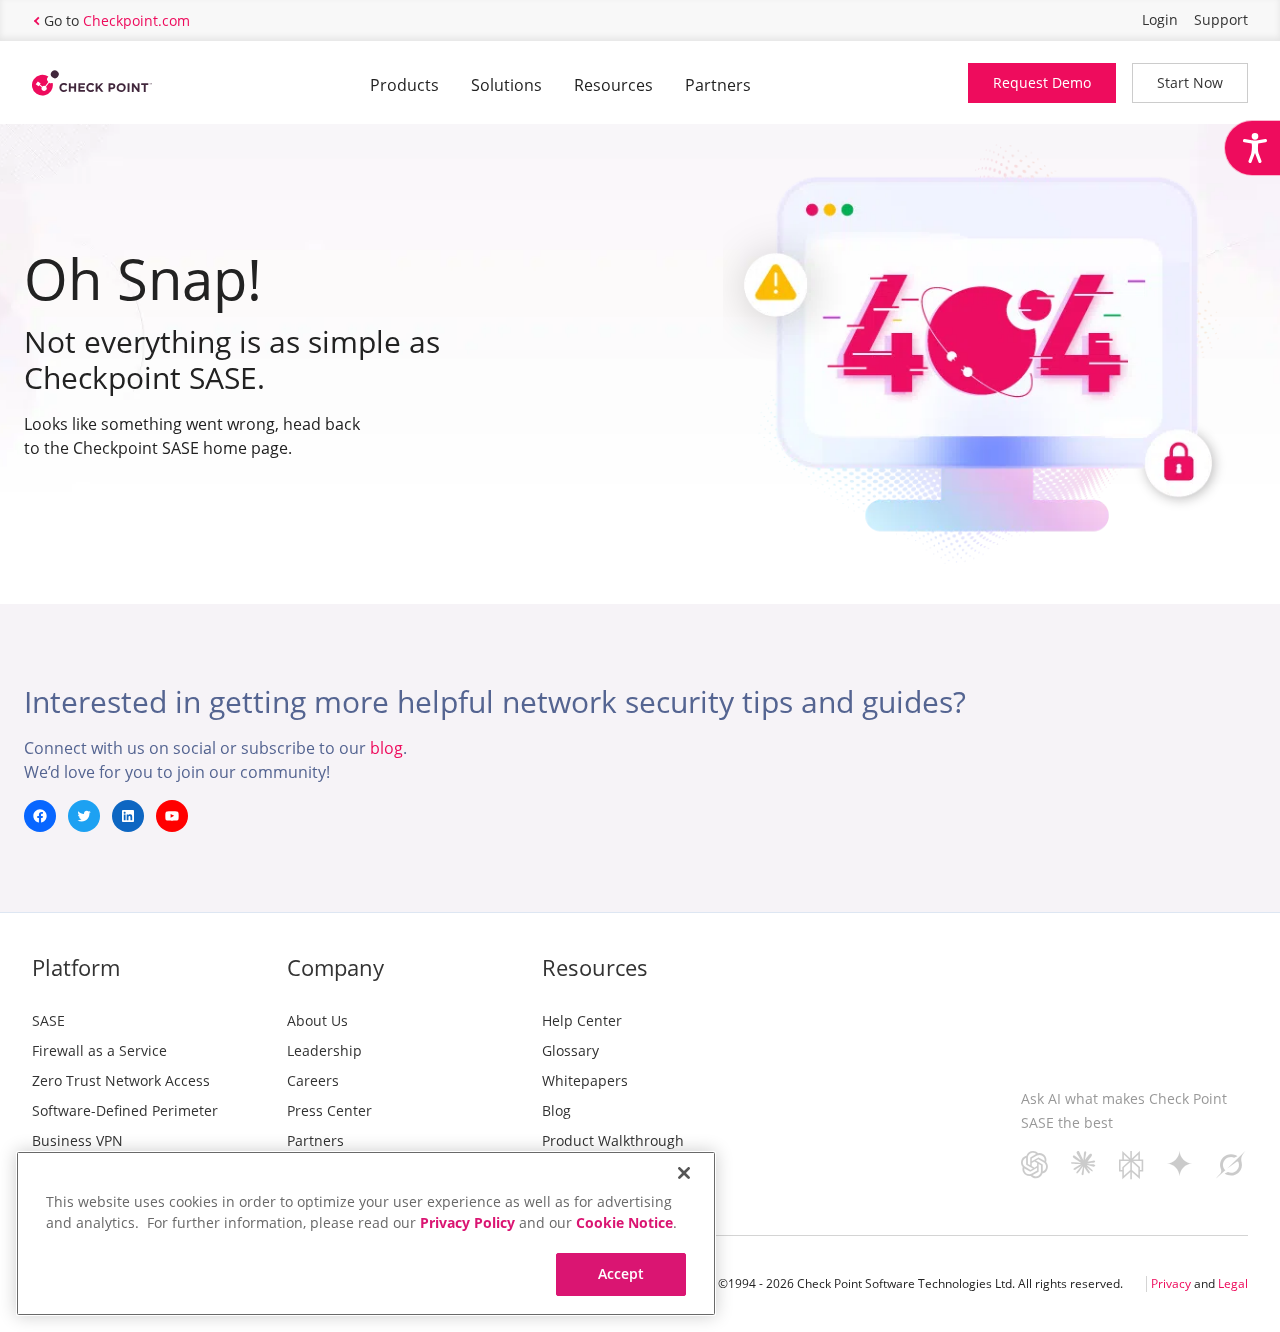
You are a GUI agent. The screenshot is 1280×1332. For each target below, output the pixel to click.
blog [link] (386, 748)
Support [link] (1221, 19)
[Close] (684, 1173)
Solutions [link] (506, 85)
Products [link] (404, 85)
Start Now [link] (1190, 82)
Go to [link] (117, 20)
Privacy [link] (1171, 1283)
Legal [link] (1233, 1283)
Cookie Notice (624, 1222)
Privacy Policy (467, 1222)
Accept (621, 1273)
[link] (1252, 148)
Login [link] (1160, 19)
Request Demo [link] (1042, 82)
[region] (366, 1233)
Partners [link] (718, 85)
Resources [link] (613, 85)
